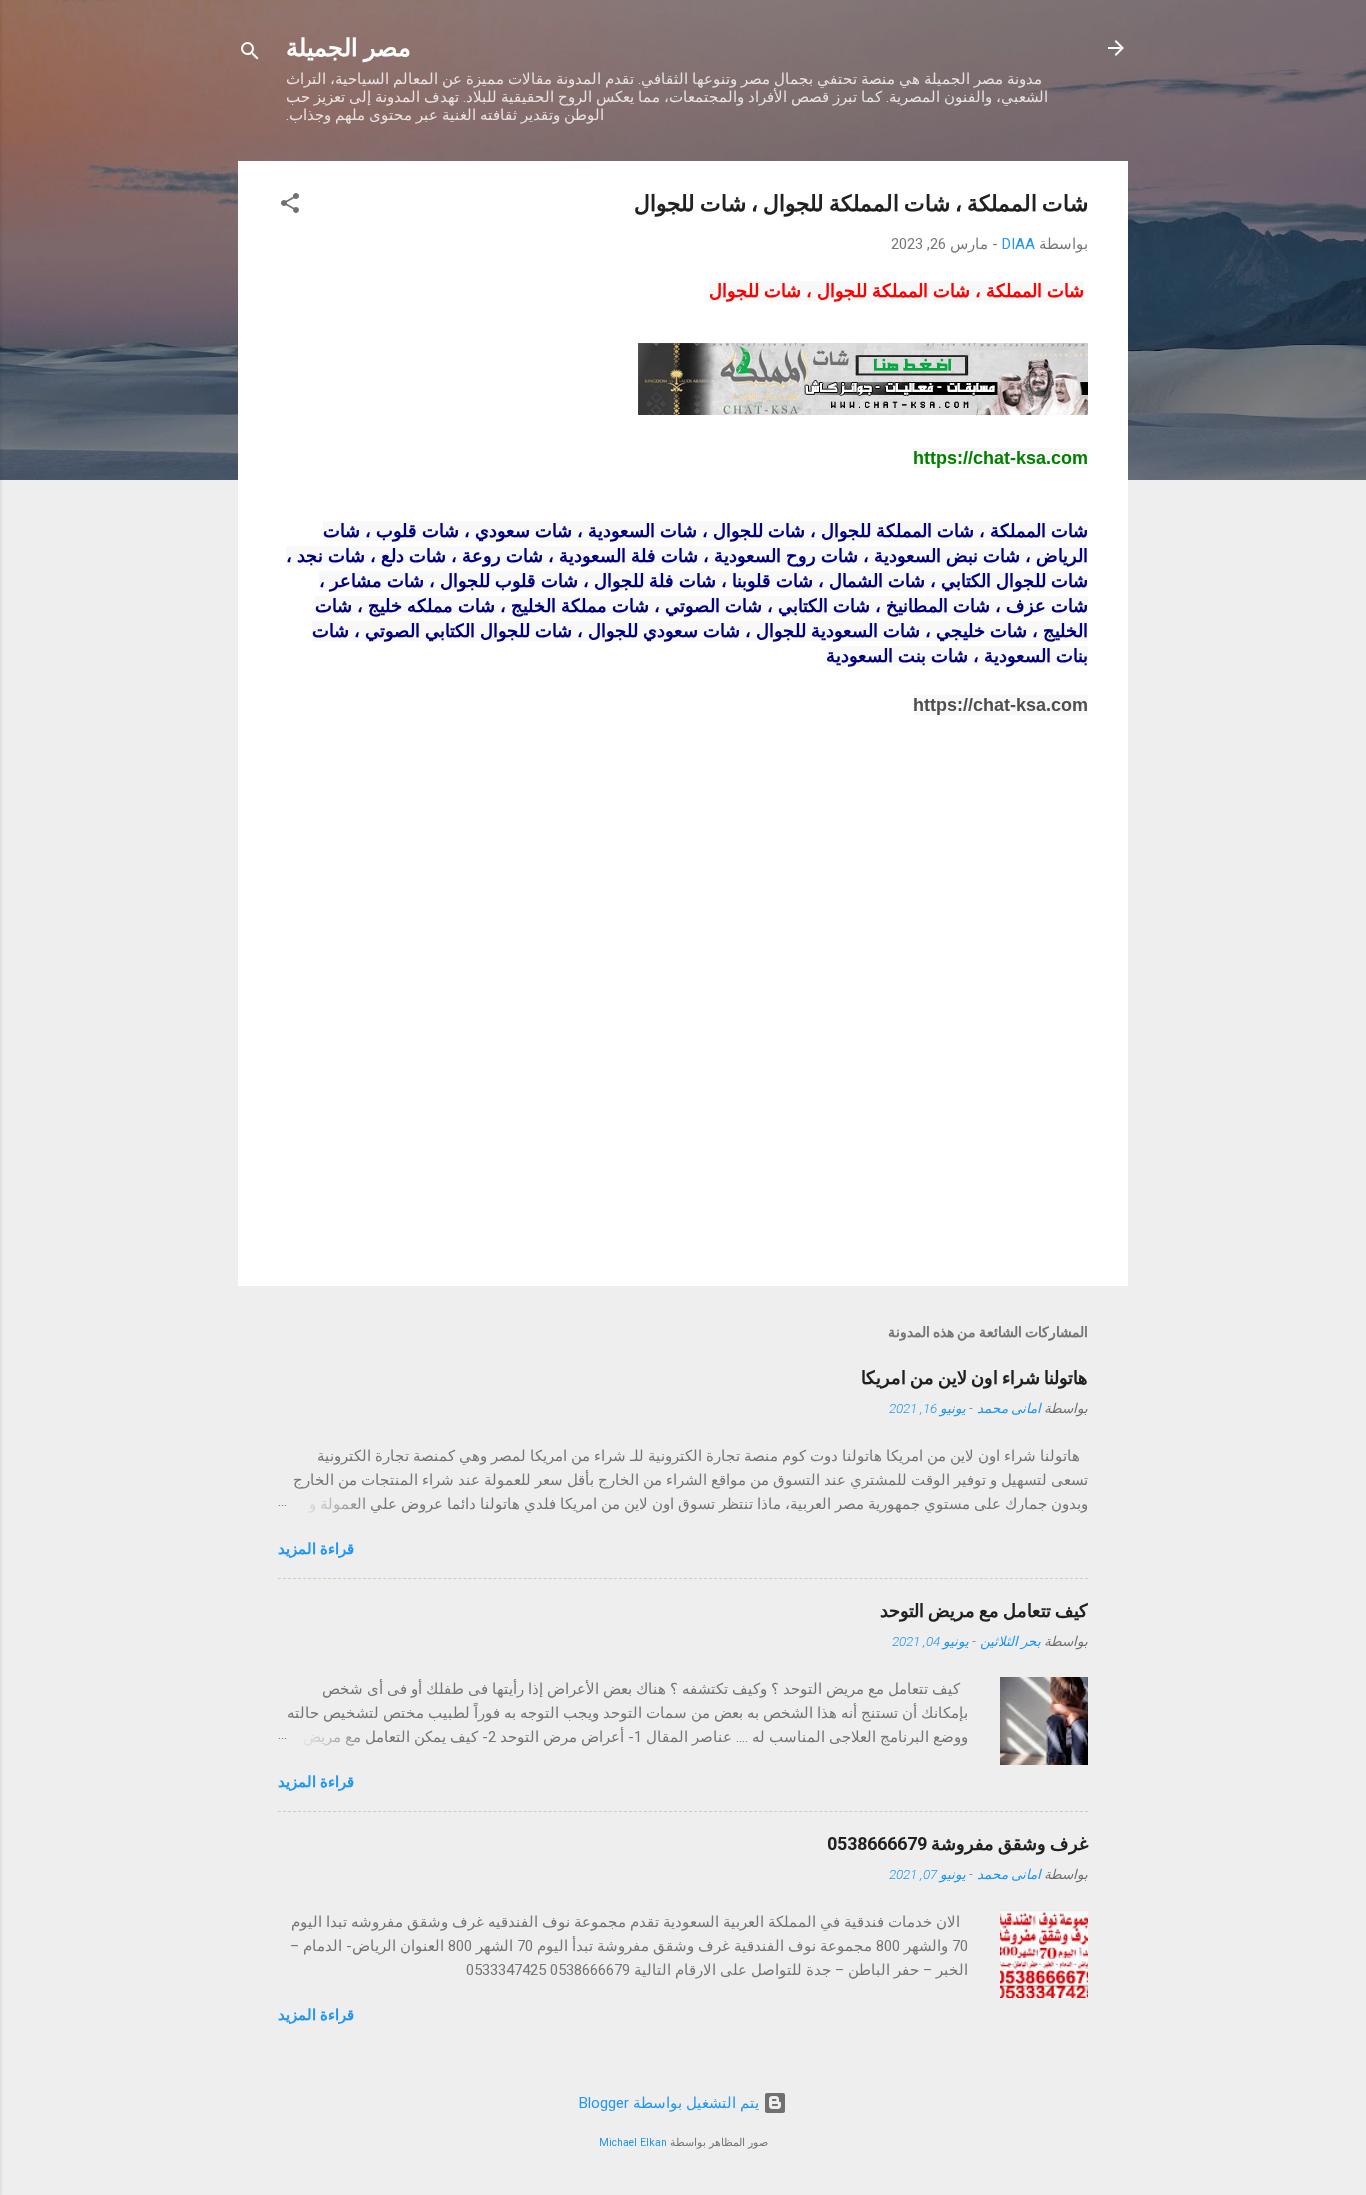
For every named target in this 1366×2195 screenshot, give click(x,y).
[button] (290, 206)
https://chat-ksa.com (1000, 705)
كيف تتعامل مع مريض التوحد (984, 1610)
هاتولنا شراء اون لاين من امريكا (974, 1377)
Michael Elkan (633, 2142)
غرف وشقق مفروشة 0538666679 (957, 1843)
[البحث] (250, 54)
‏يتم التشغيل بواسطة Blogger (671, 2103)
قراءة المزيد (316, 1549)
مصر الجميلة (348, 48)
